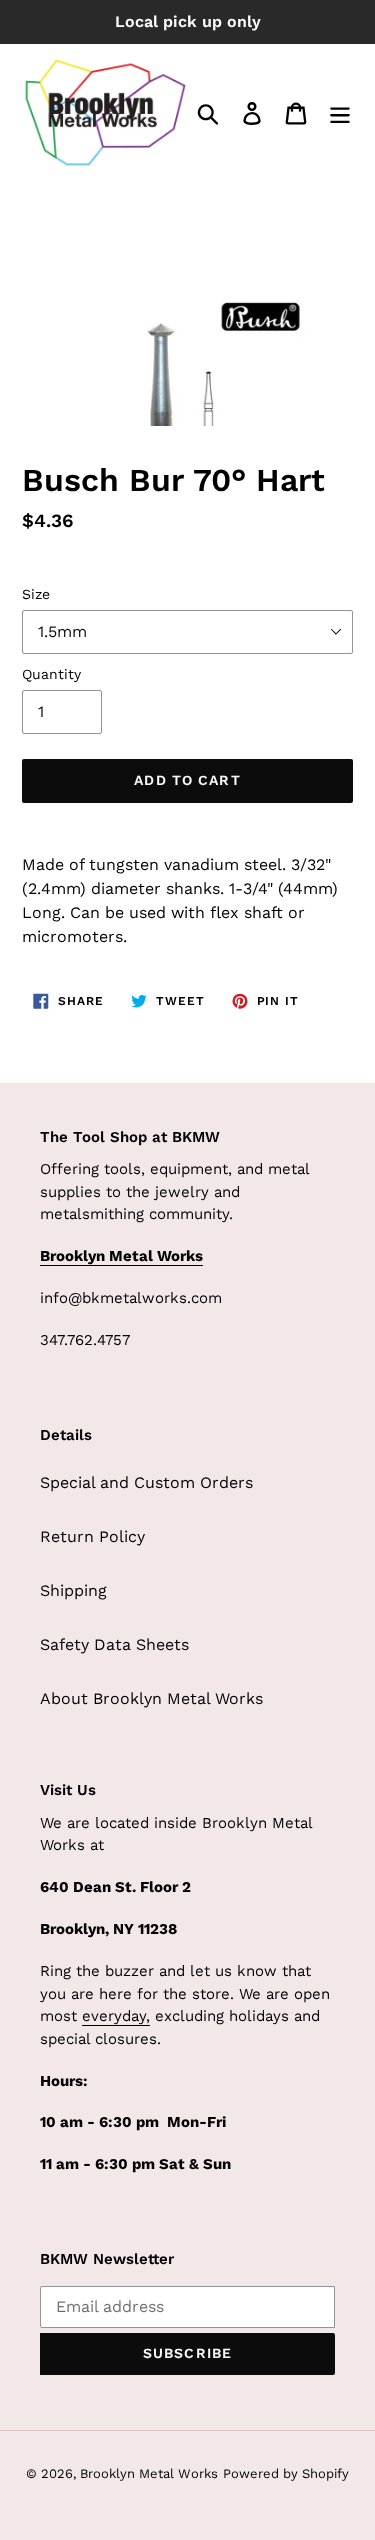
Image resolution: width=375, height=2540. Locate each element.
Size (36, 594)
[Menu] (340, 112)
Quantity (51, 674)
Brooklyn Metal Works (149, 2473)
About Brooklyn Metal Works (151, 1698)
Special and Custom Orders (146, 1482)
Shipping (73, 1590)
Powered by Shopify (286, 2473)
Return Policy (92, 1536)
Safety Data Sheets (114, 1644)
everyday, (116, 2016)
